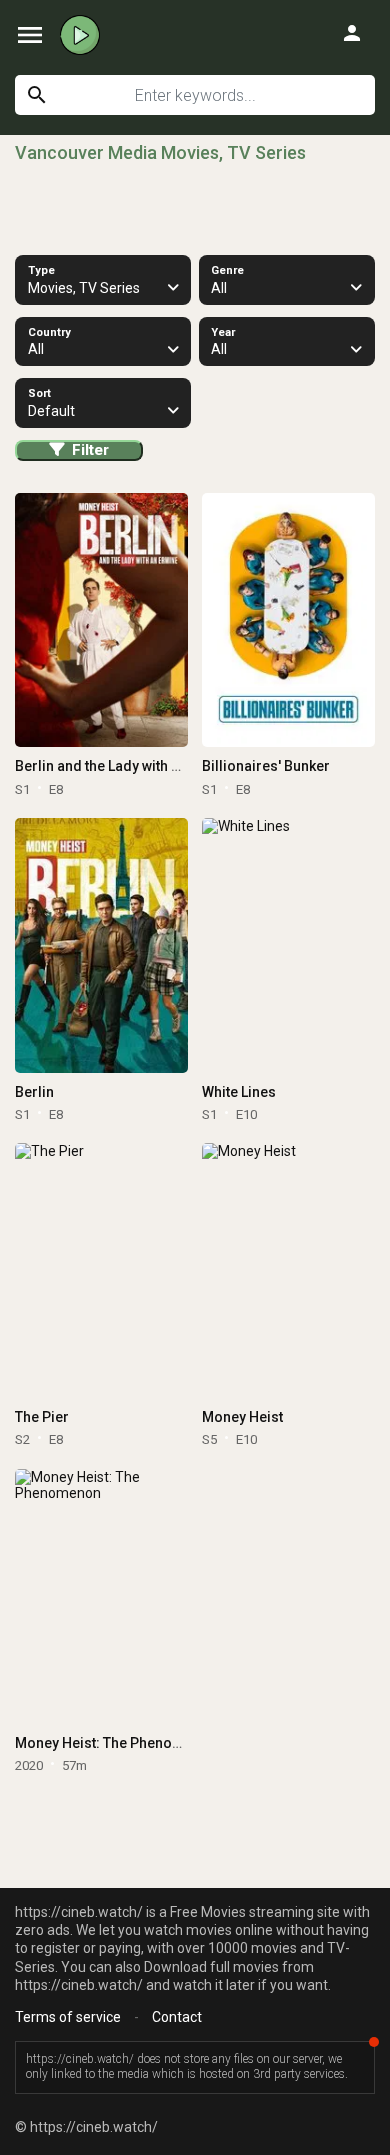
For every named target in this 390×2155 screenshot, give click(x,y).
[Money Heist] (288, 1270)
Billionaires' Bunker (266, 766)
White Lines (239, 1092)
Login (352, 33)
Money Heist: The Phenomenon (116, 1743)
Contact (177, 2017)
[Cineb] (80, 35)
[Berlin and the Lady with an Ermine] (101, 620)
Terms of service (68, 2017)
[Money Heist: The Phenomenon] (101, 1596)
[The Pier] (101, 1270)
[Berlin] (101, 945)
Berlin (34, 1092)
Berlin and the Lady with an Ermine (126, 766)
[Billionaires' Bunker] (288, 620)
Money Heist (242, 1417)
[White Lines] (288, 945)
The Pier (42, 1417)
